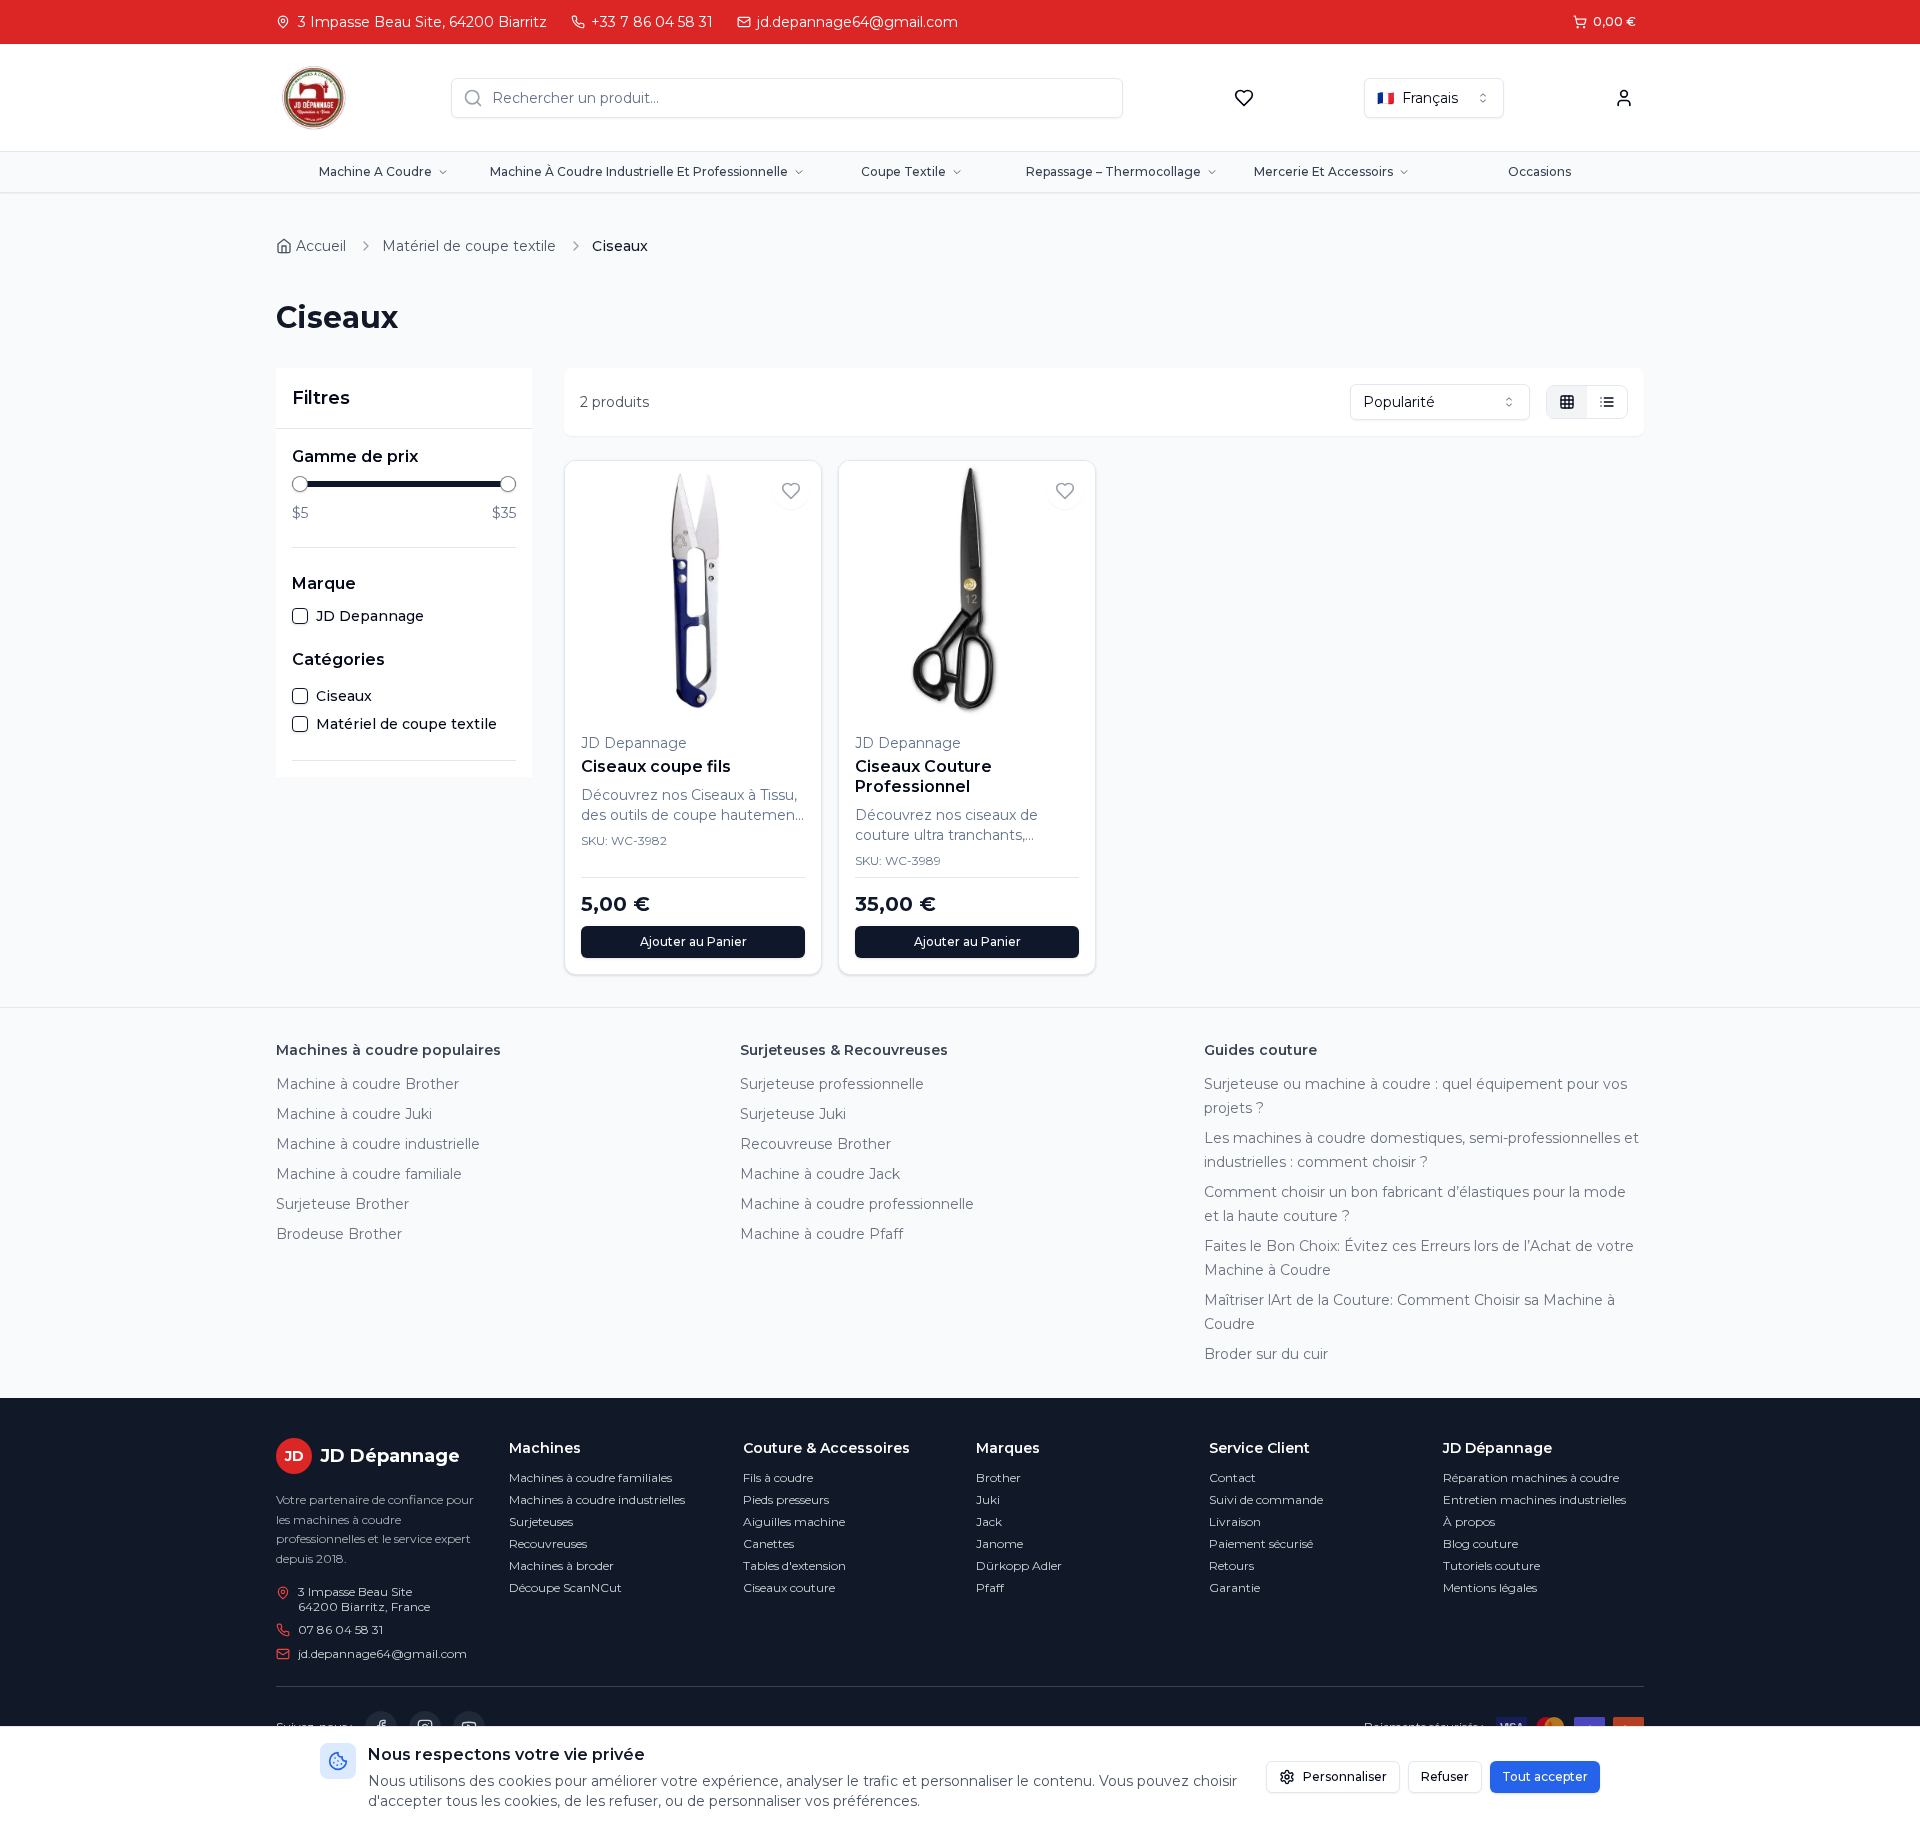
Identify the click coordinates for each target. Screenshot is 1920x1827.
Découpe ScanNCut (565, 1587)
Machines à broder (561, 1565)
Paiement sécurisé (1261, 1543)
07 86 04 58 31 (340, 1629)
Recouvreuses (548, 1543)
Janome (999, 1543)
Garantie (1234, 1587)
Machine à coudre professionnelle (857, 1204)
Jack (989, 1521)
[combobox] (1434, 98)
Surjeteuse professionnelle (832, 1084)
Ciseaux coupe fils (656, 766)
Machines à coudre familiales (590, 1477)
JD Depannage (370, 616)
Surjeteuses (541, 1521)
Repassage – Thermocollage (1113, 171)
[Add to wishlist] (791, 491)
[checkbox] (300, 616)
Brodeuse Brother (339, 1234)
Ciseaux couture (789, 1587)
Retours (1231, 1565)
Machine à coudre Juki (354, 1114)
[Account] (1624, 98)
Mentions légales (1490, 1587)
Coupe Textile (903, 171)
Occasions (1539, 171)
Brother (998, 1477)
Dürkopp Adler (1019, 1565)
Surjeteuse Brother (342, 1204)
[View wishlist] (1244, 98)
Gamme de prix (355, 456)
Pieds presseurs (786, 1499)
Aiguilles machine (794, 1521)
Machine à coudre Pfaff (821, 1234)
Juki (988, 1499)
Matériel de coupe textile (406, 724)
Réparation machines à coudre (1531, 1477)
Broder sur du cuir (1266, 1354)
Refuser (1445, 1776)
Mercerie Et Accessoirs (1323, 171)
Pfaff (990, 1587)
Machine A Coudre (375, 171)
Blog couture (1480, 1543)
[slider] (300, 484)
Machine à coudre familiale (369, 1174)
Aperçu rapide (755, 688)
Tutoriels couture (1491, 1565)
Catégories (338, 659)
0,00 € (1614, 21)
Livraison (1235, 1521)
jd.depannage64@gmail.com (382, 1653)
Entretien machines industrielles (1534, 1499)
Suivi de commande (1266, 1499)
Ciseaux (344, 696)
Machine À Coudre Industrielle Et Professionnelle (639, 171)
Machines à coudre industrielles (597, 1499)
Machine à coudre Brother (367, 1084)
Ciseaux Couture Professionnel (923, 776)
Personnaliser (1345, 1776)
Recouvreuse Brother (815, 1144)
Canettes (768, 1543)
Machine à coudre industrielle (378, 1144)
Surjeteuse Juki (793, 1114)
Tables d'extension (794, 1565)
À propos (1469, 1521)
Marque (324, 583)
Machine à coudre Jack (820, 1174)
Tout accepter (1545, 1776)
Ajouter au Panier (693, 941)
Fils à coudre (778, 1477)
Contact (1232, 1477)
